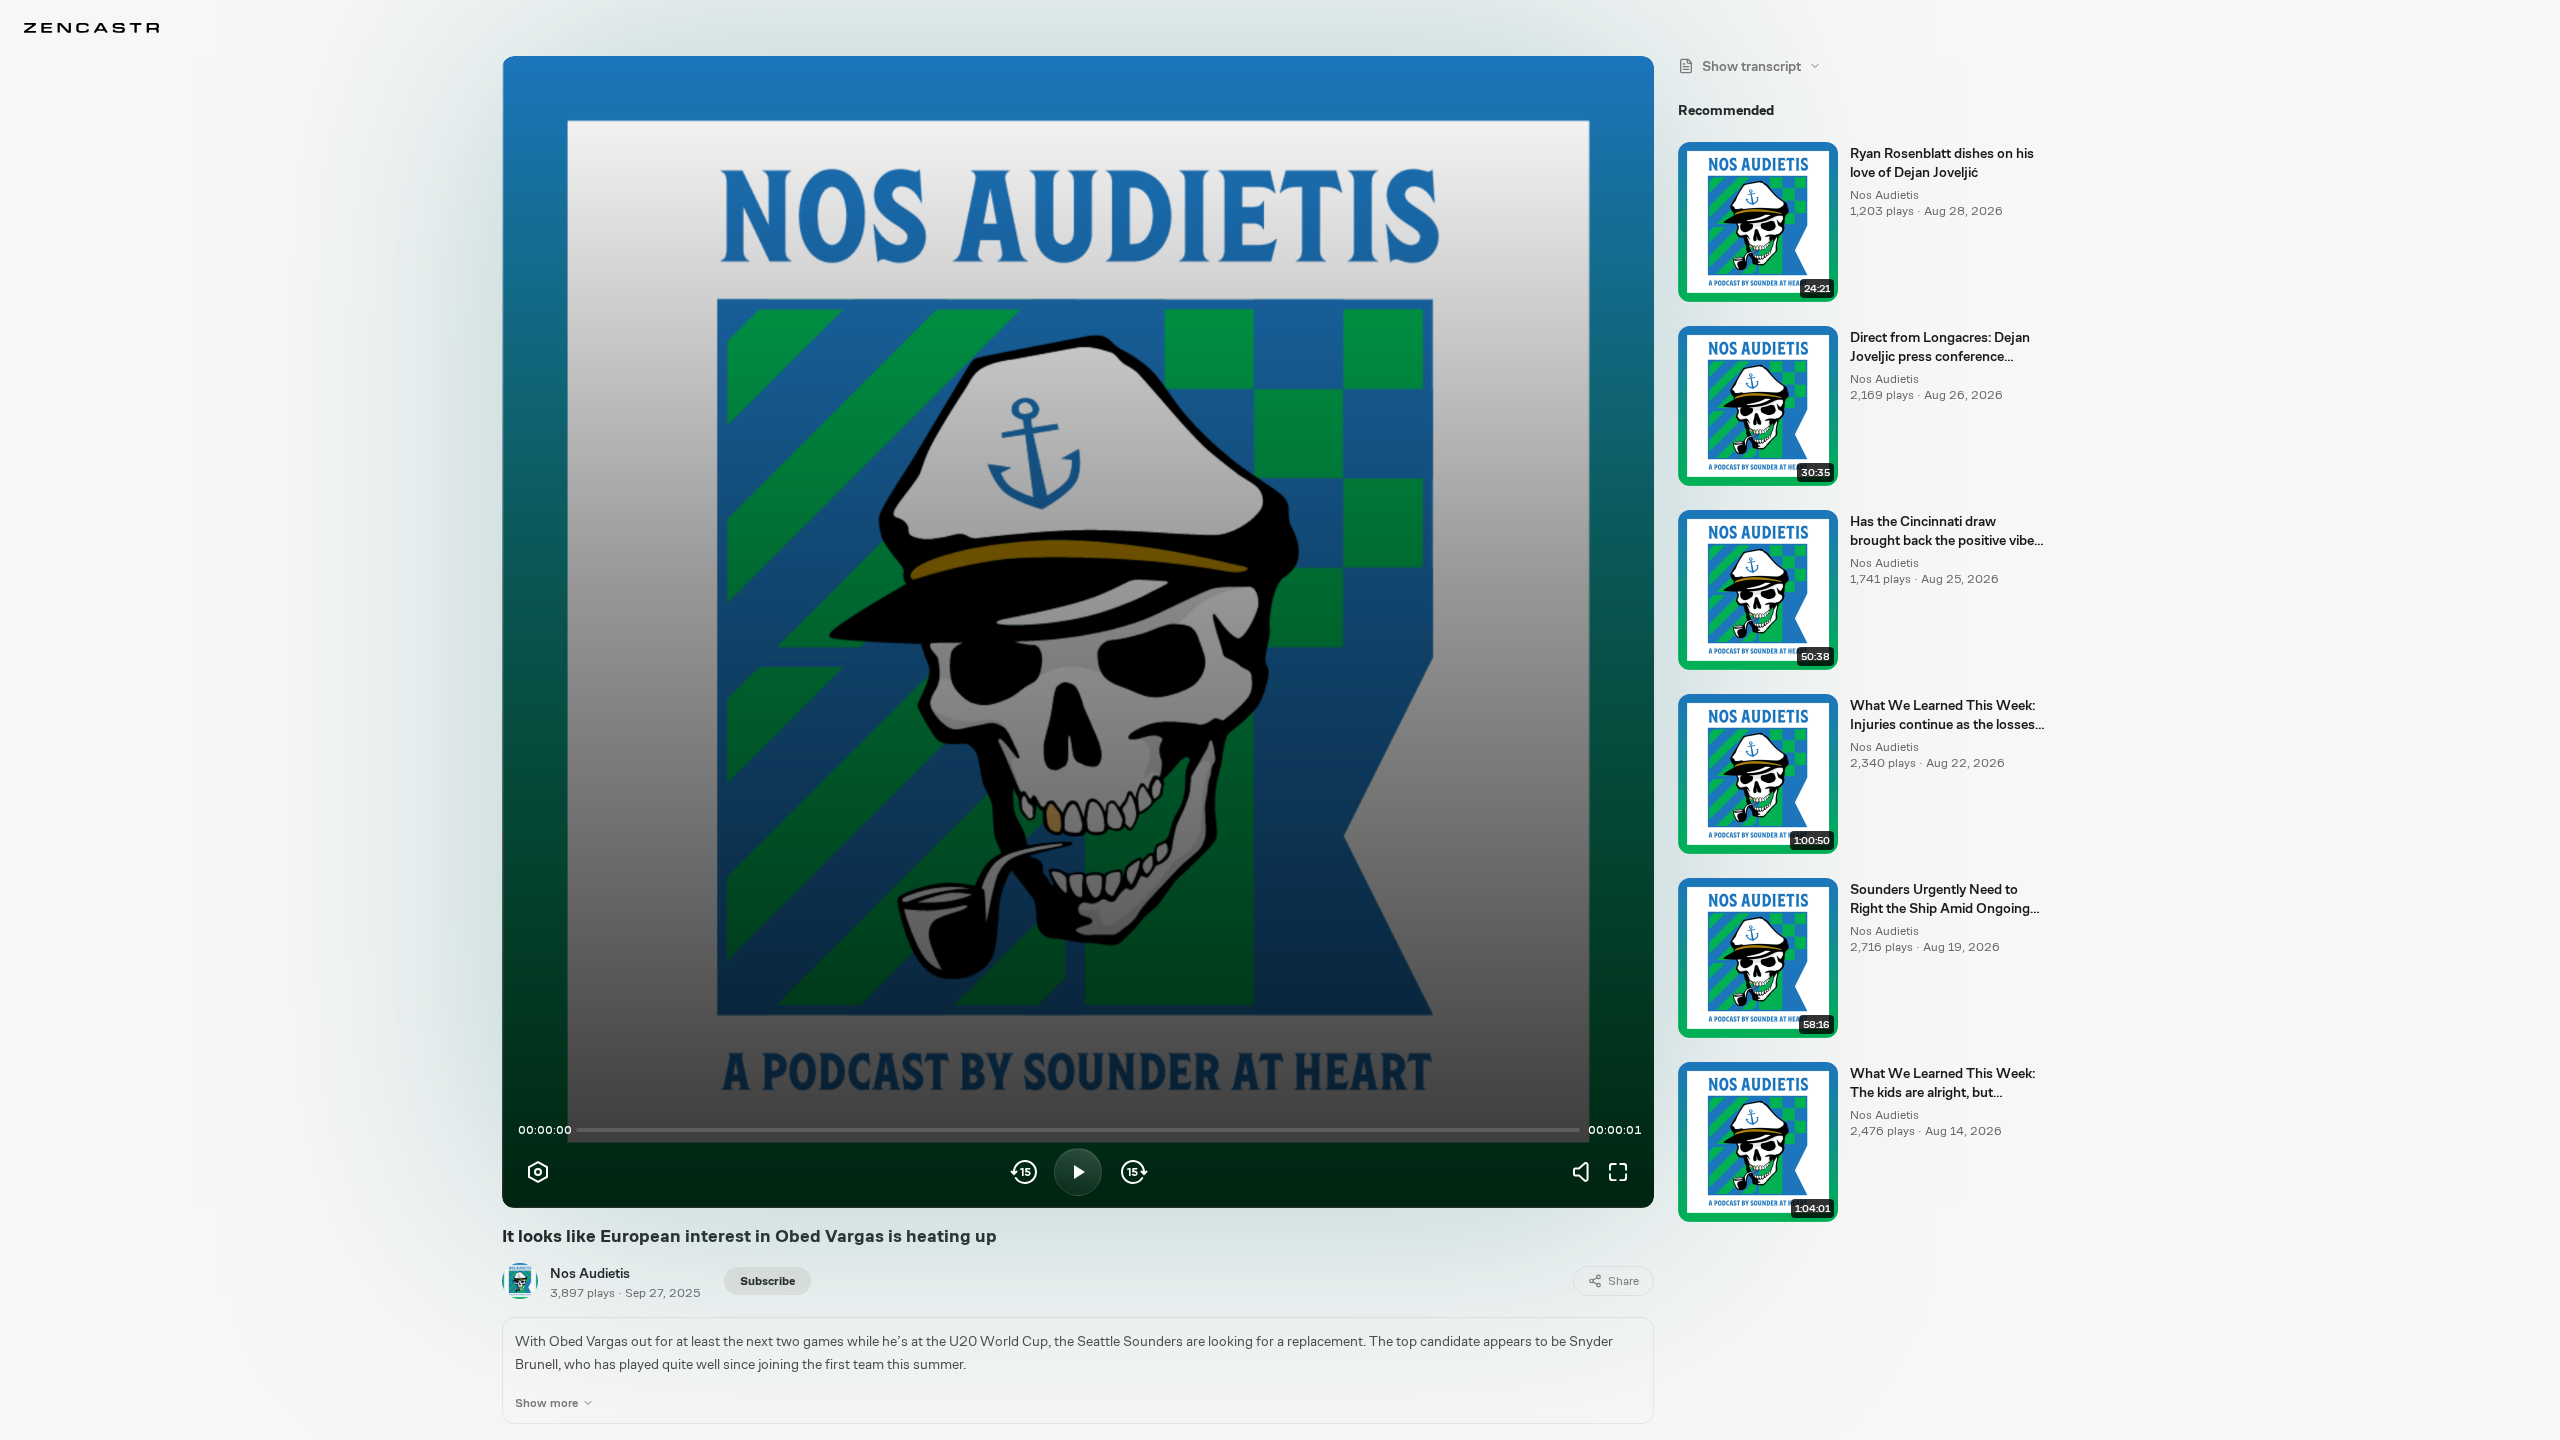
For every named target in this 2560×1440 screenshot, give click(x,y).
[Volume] (1586, 1172)
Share (1623, 1281)
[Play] (1078, 1172)
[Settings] (538, 1172)
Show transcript (1751, 66)
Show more (546, 1403)
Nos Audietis (590, 1273)
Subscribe (767, 1281)
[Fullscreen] (1618, 1172)
